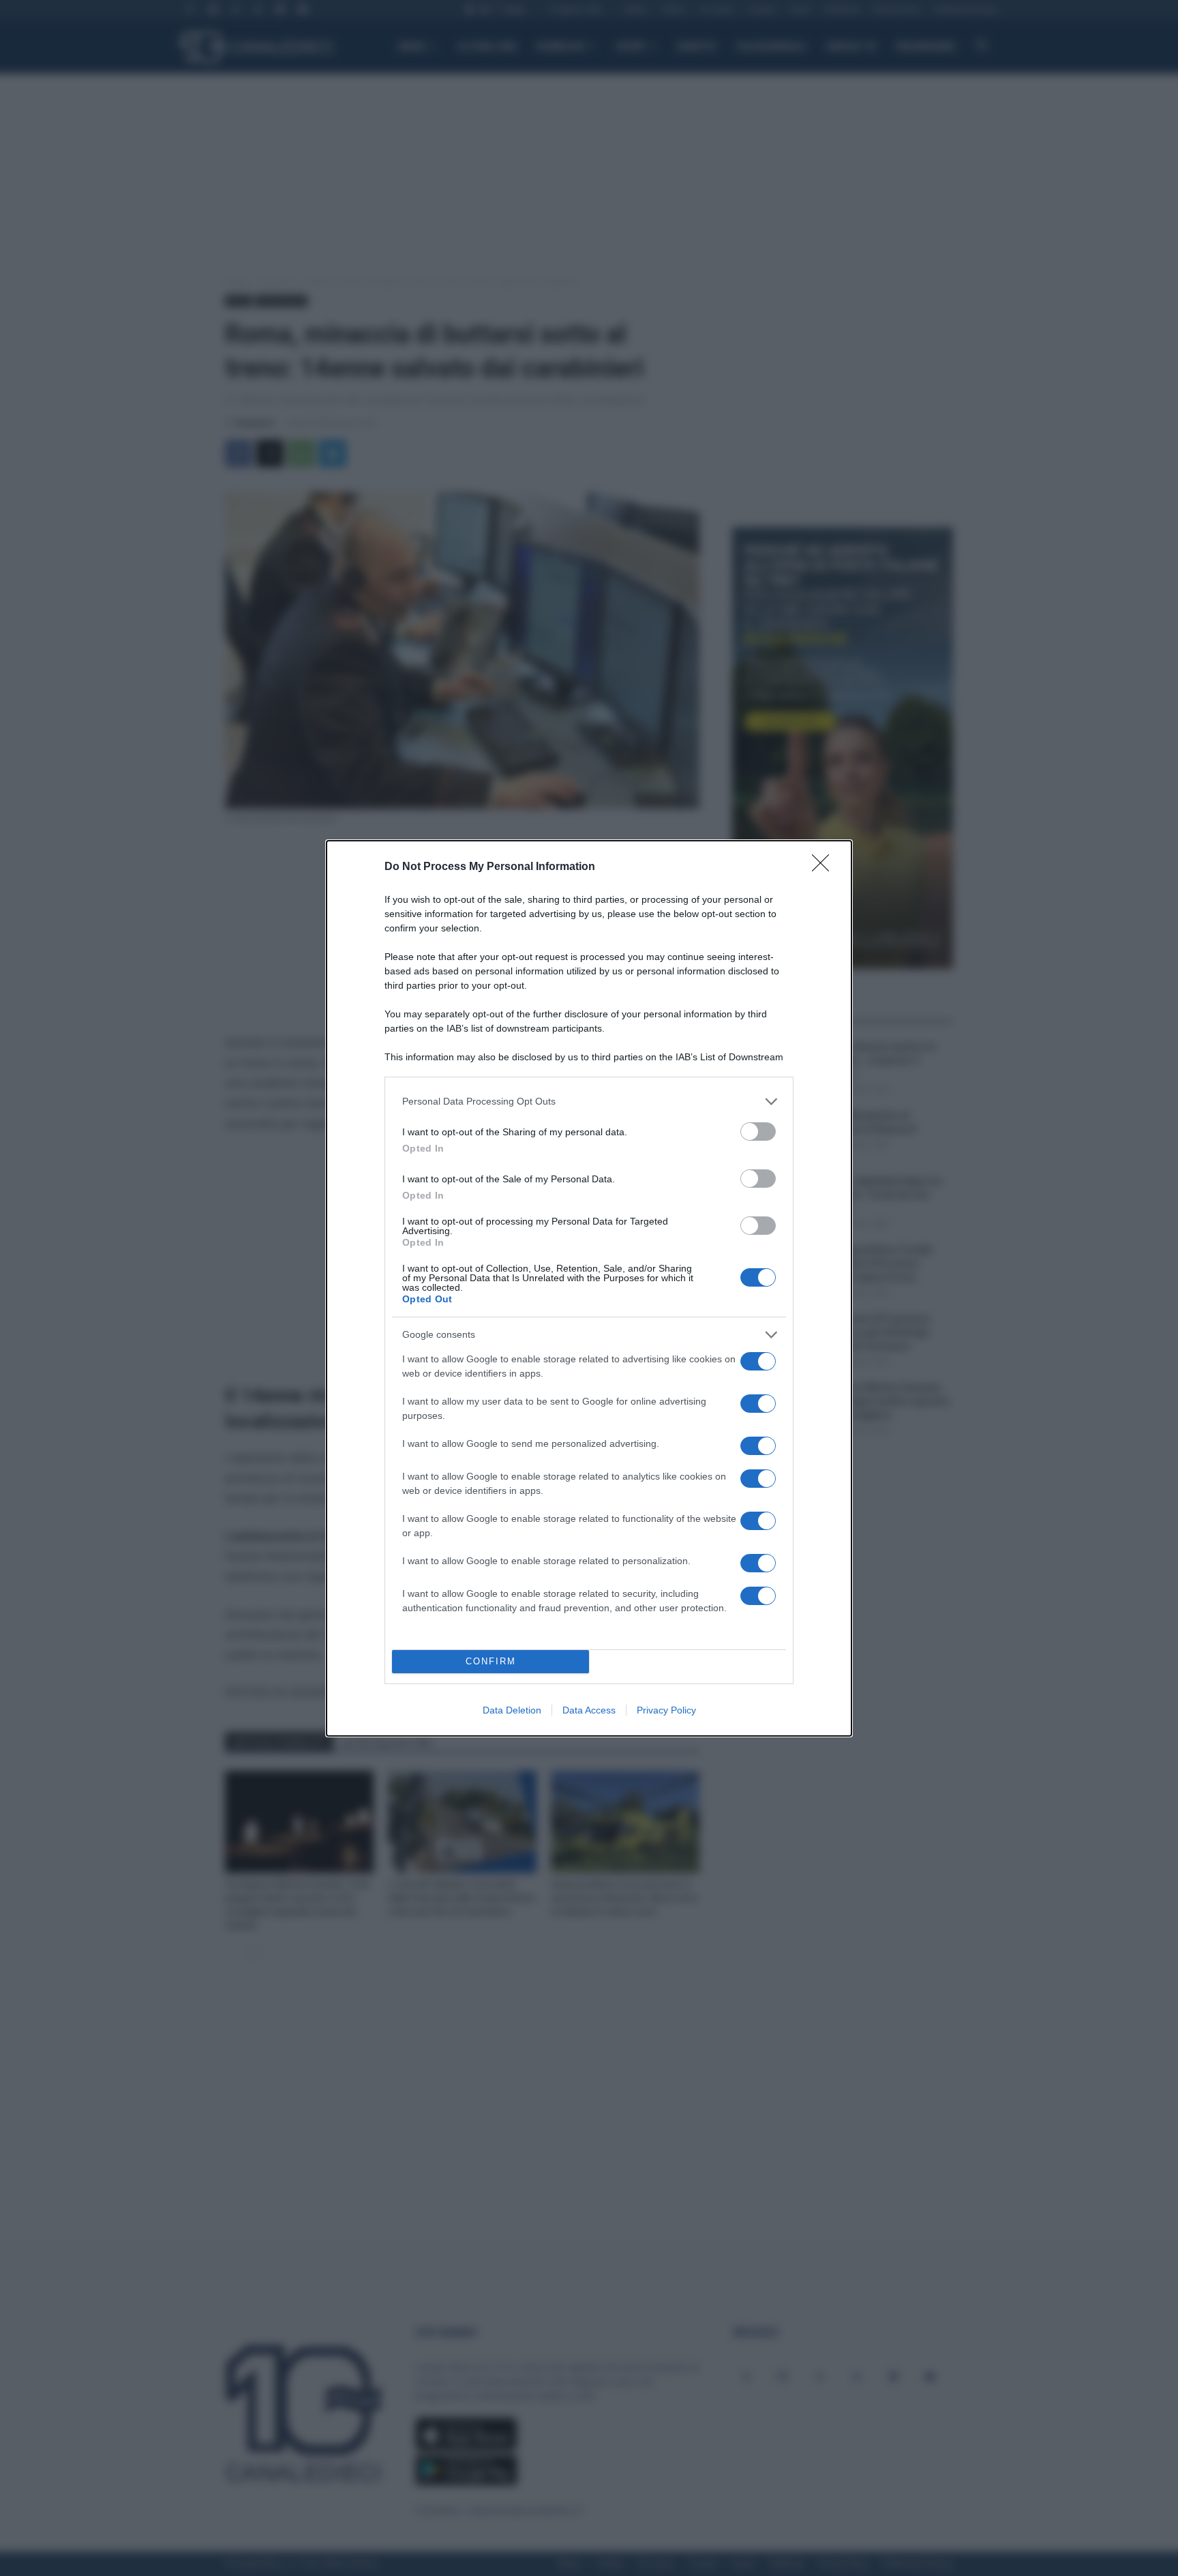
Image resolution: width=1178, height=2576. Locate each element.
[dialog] (589, 1288)
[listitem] (589, 1102)
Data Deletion (512, 1710)
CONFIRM (491, 1661)
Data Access (589, 1710)
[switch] (758, 1132)
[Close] (825, 867)
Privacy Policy (666, 1710)
